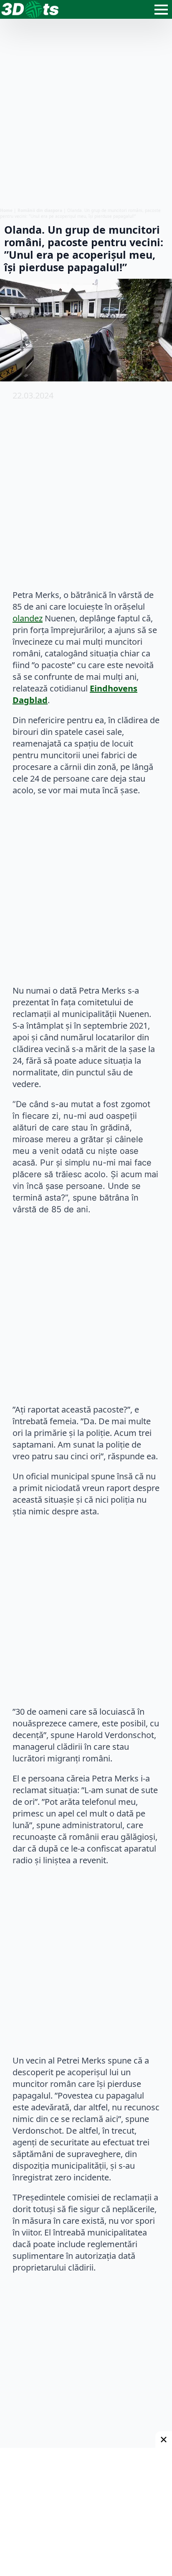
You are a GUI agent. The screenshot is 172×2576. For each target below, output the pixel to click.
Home (6, 210)
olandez (28, 618)
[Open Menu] (161, 10)
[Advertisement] (86, 113)
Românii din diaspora (40, 210)
